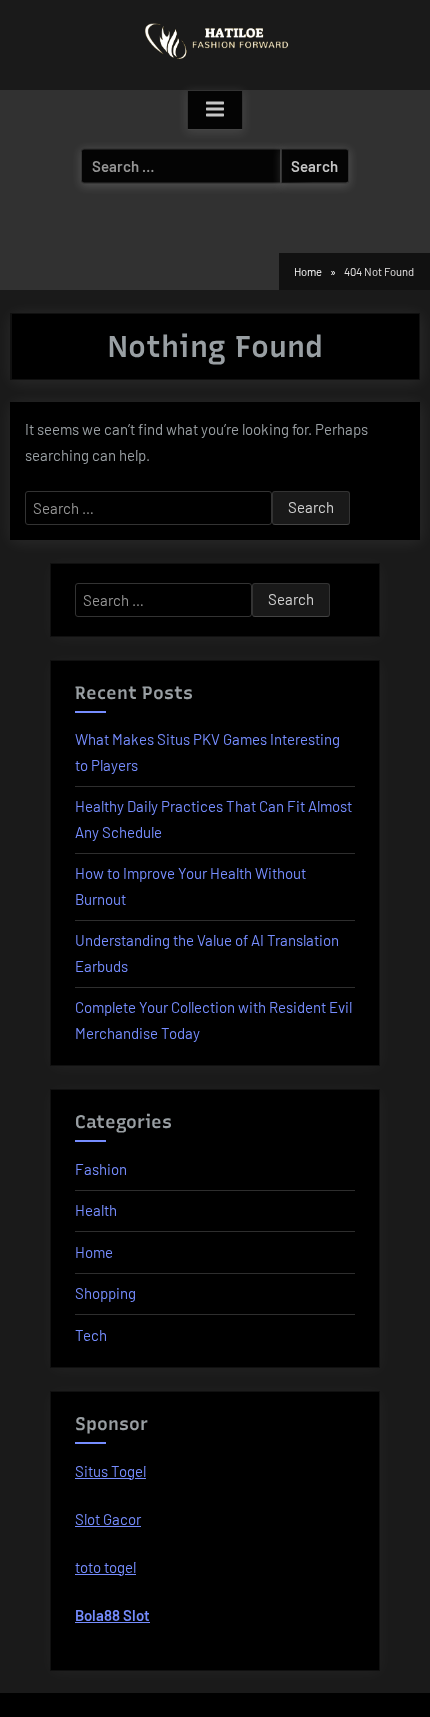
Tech (91, 1335)
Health (96, 1210)
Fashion (101, 1169)
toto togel (105, 1567)
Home (94, 1252)
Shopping (105, 1293)
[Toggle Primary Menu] (215, 110)
